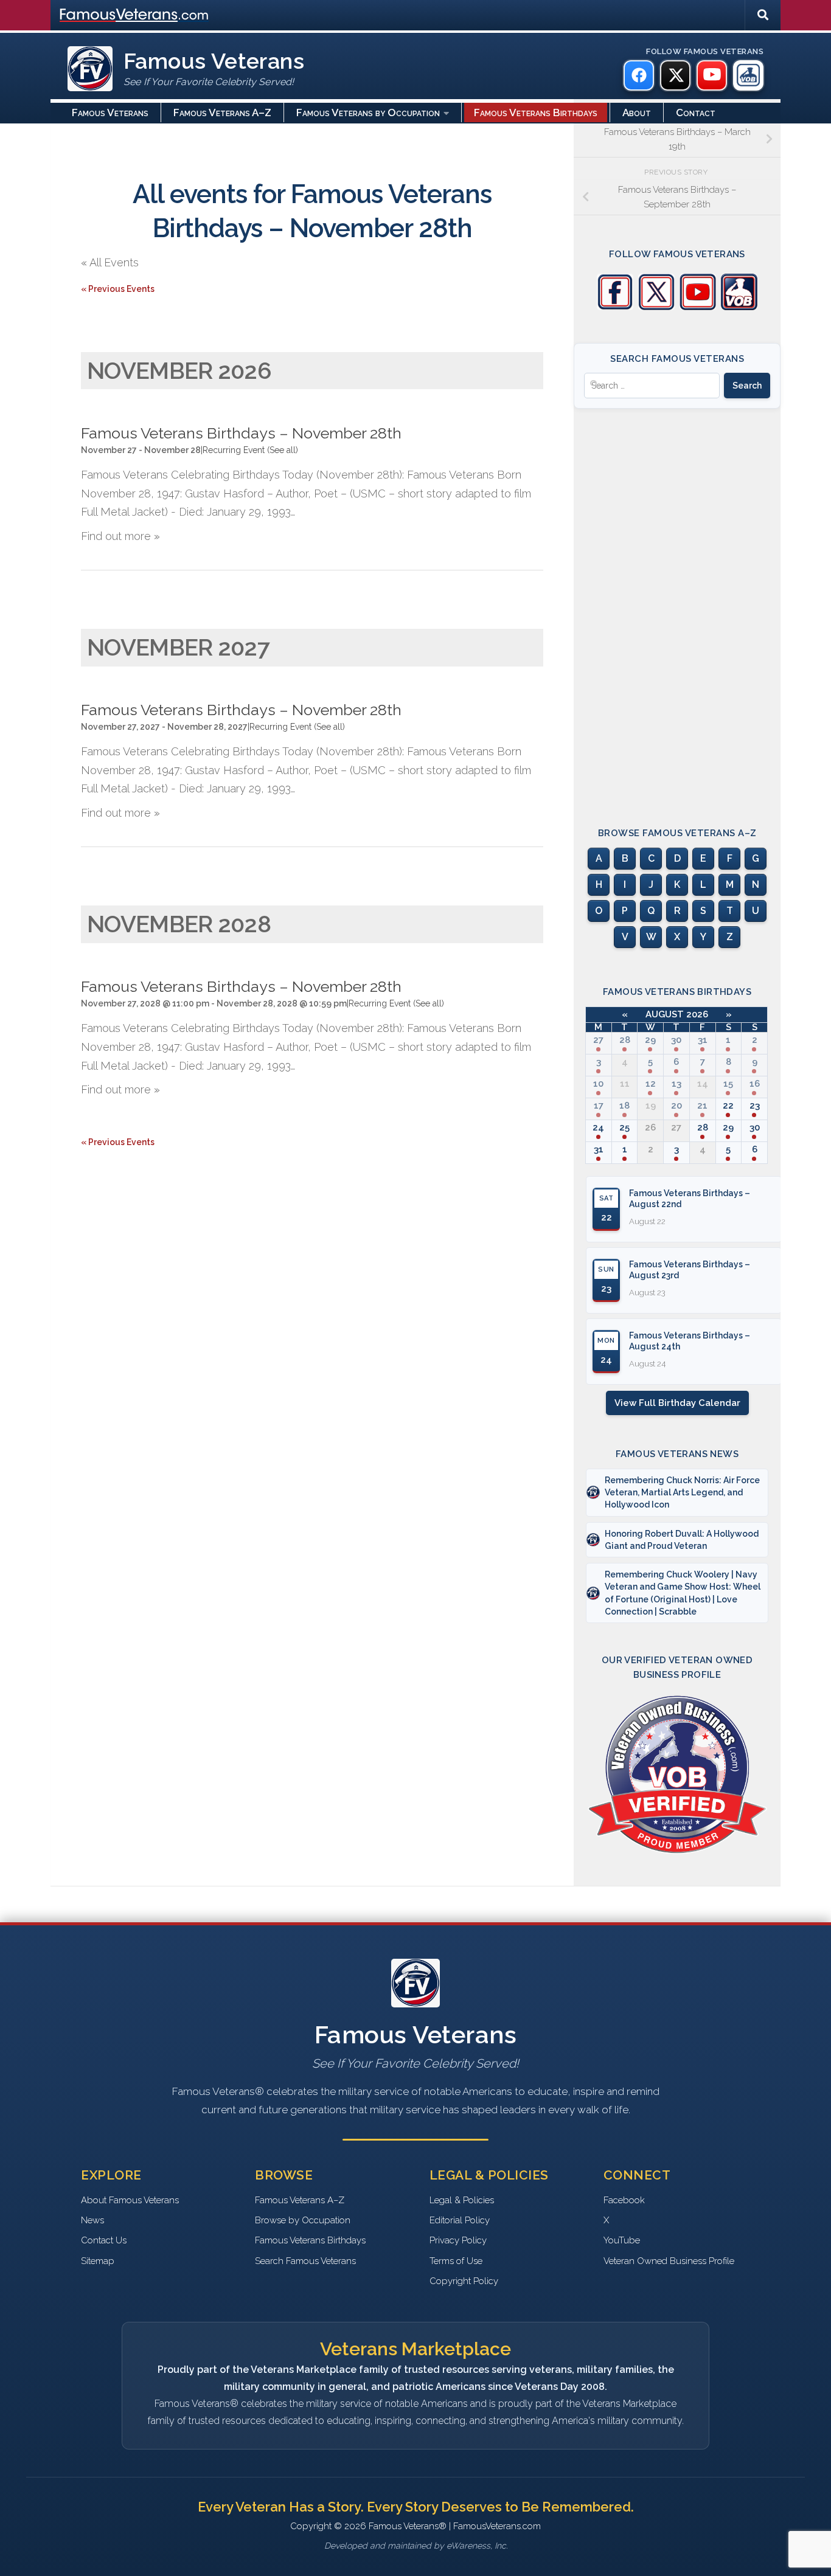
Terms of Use (456, 2261)
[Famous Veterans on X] (675, 75)
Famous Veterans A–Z (222, 113)
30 (676, 1040)
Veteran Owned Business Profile (669, 2261)
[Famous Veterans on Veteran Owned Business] (748, 75)
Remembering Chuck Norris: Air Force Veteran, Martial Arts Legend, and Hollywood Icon (682, 1493)
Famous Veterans (110, 113)
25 (624, 1127)
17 (599, 1106)
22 (728, 1106)
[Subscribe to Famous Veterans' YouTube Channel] (698, 307)
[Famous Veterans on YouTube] (712, 75)
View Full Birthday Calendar (677, 1403)
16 (755, 1084)
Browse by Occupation (303, 2220)
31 (703, 1040)
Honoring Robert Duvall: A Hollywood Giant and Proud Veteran (682, 1540)
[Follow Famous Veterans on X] (656, 307)
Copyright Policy (464, 2281)
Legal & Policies (462, 2200)
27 (598, 1040)
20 (676, 1106)
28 (625, 1040)
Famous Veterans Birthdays (536, 113)
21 (702, 1106)
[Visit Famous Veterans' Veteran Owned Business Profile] (739, 307)
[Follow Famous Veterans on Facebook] (615, 307)
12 (651, 1084)
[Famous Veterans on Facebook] (639, 75)
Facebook (624, 2200)
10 (598, 1084)
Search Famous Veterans (305, 2261)
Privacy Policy (458, 2240)
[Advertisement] (677, 607)
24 (598, 1127)
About (637, 113)
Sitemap (98, 2261)
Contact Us (104, 2240)
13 (676, 1084)
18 (624, 1106)
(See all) (283, 450)
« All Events (110, 262)
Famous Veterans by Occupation (368, 113)
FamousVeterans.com (134, 15)
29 (650, 1040)
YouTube (622, 2240)
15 (728, 1084)
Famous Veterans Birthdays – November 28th (241, 433)
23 (755, 1106)
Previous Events (118, 289)
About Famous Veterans (130, 2200)
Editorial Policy (460, 2220)
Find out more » (120, 536)
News (92, 2220)
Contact (696, 113)
